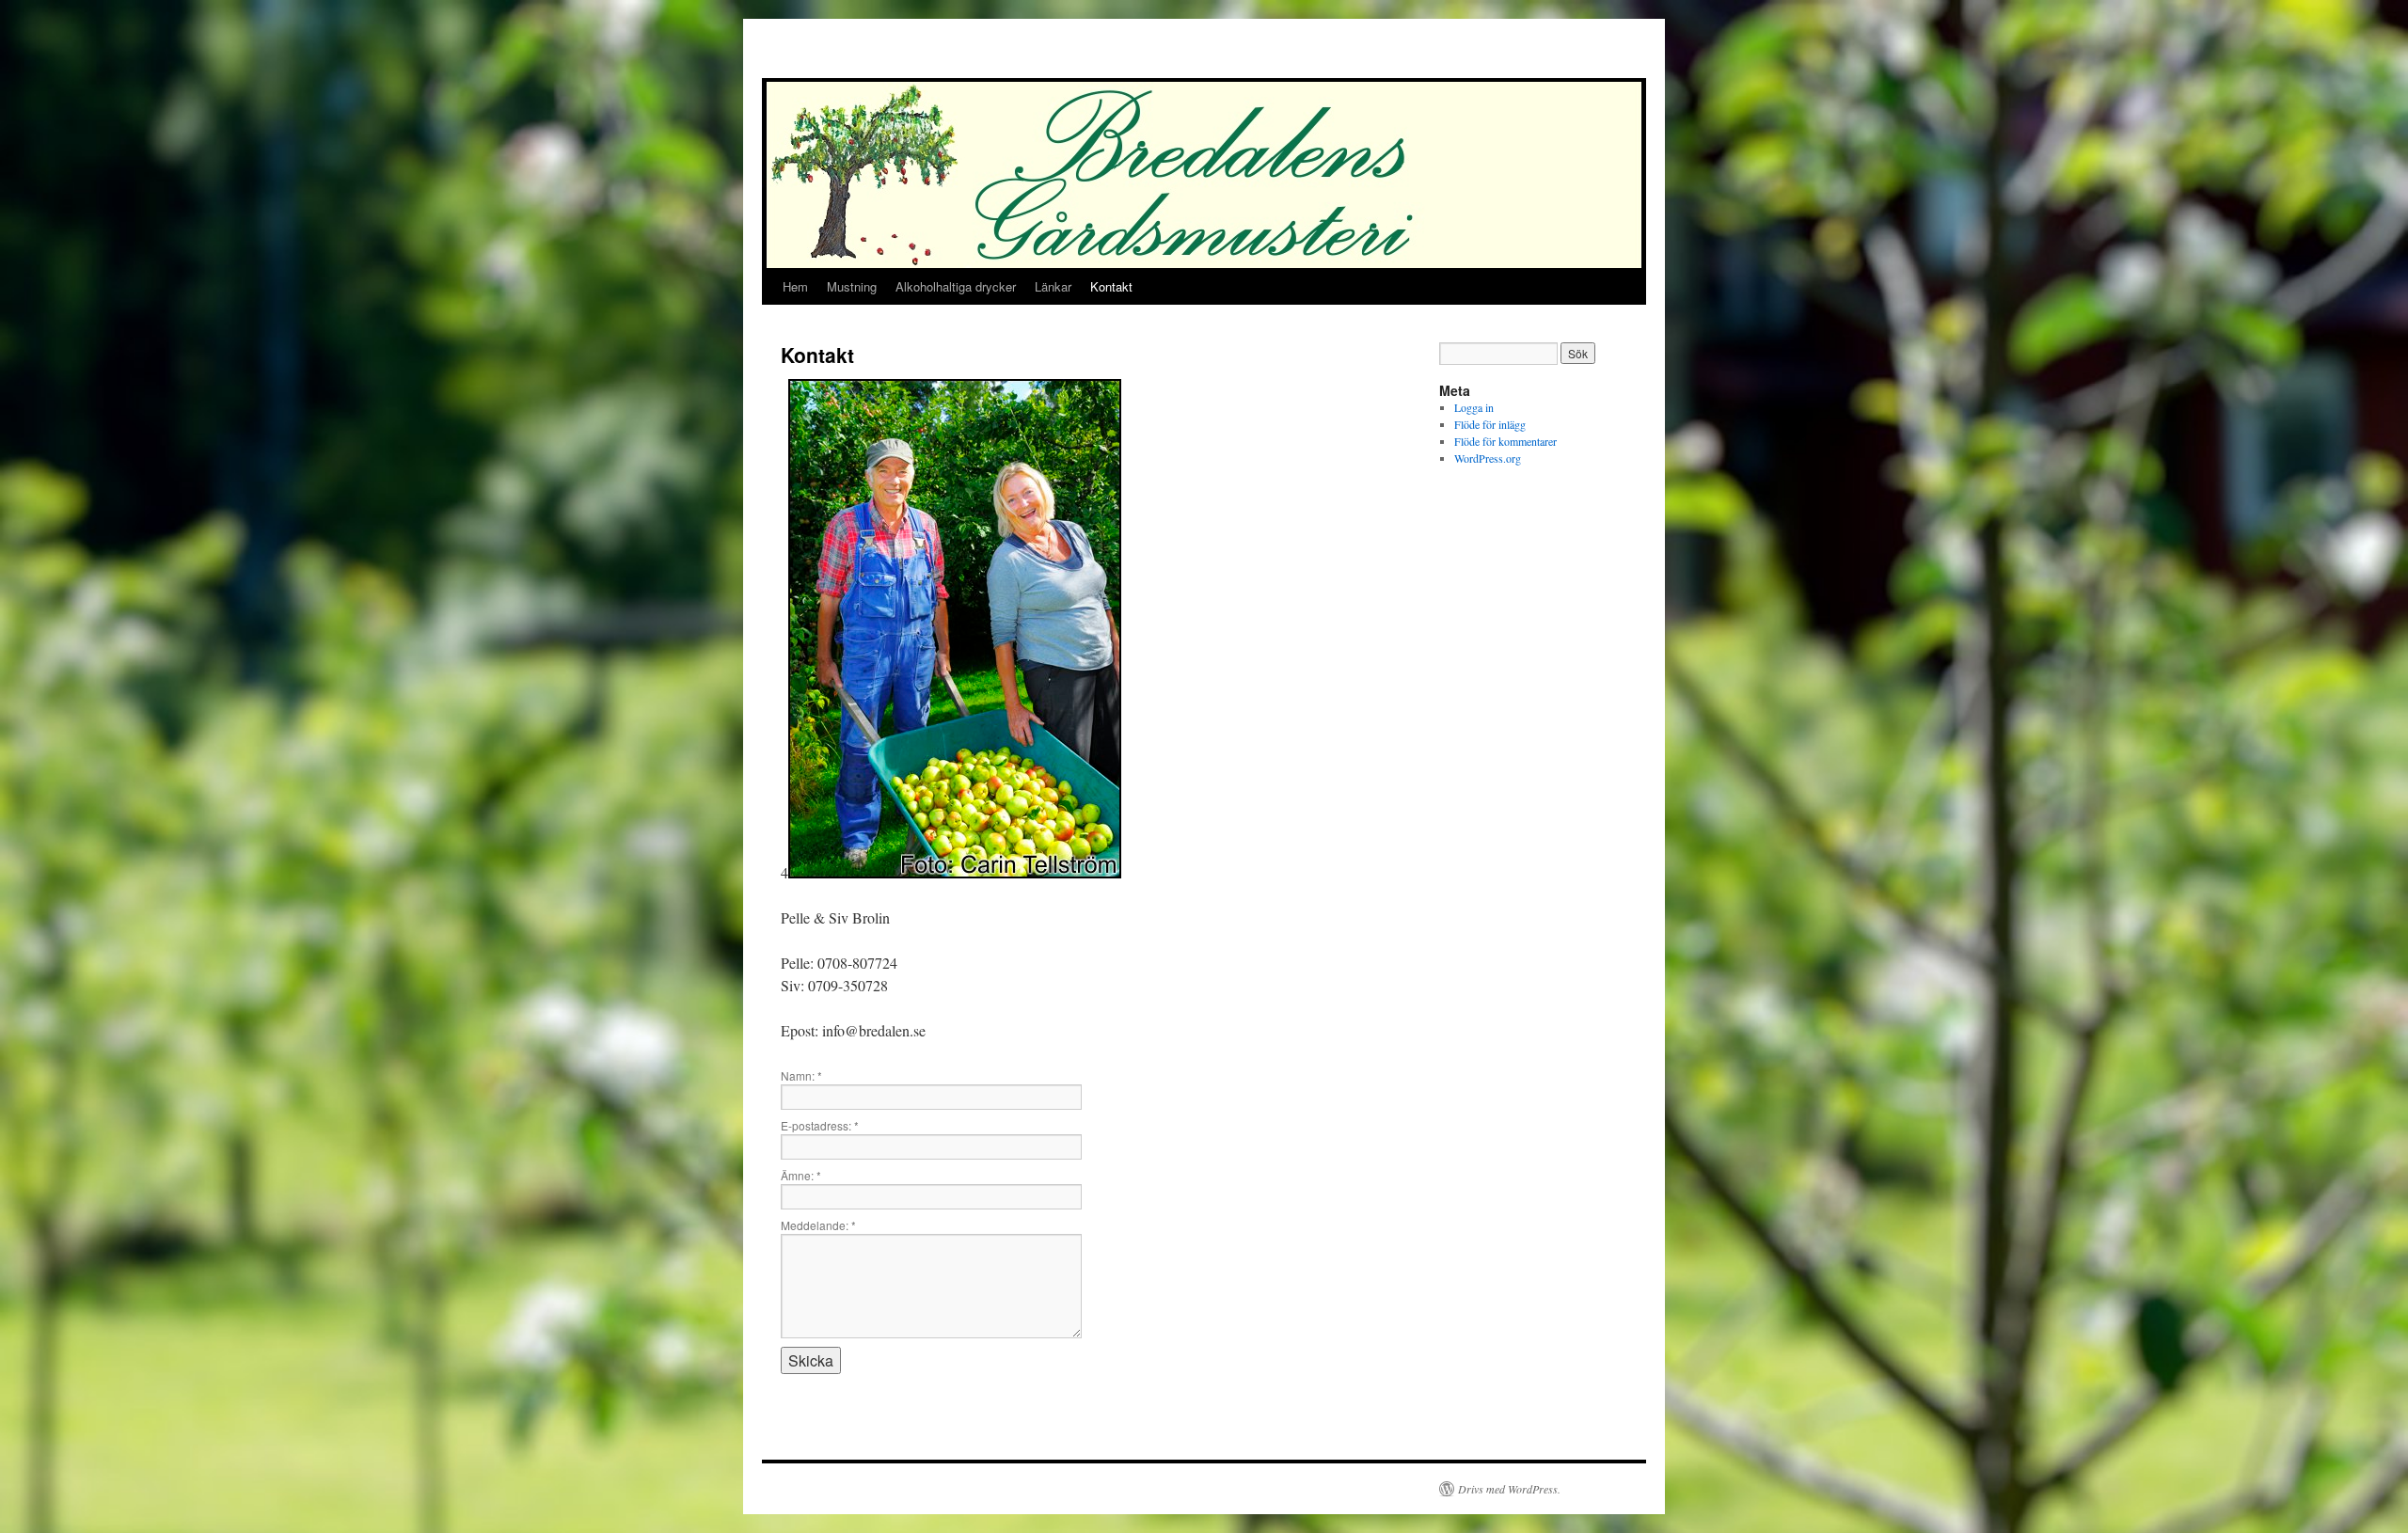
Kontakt (1111, 286)
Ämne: (801, 1175)
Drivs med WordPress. (1509, 1489)
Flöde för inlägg (1490, 424)
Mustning (852, 286)
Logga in (1474, 407)
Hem (795, 286)
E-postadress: (820, 1125)
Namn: (801, 1075)
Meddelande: (818, 1225)
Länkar (1053, 286)
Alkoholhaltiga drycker (956, 286)
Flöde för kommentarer (1505, 441)
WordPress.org (1488, 458)
